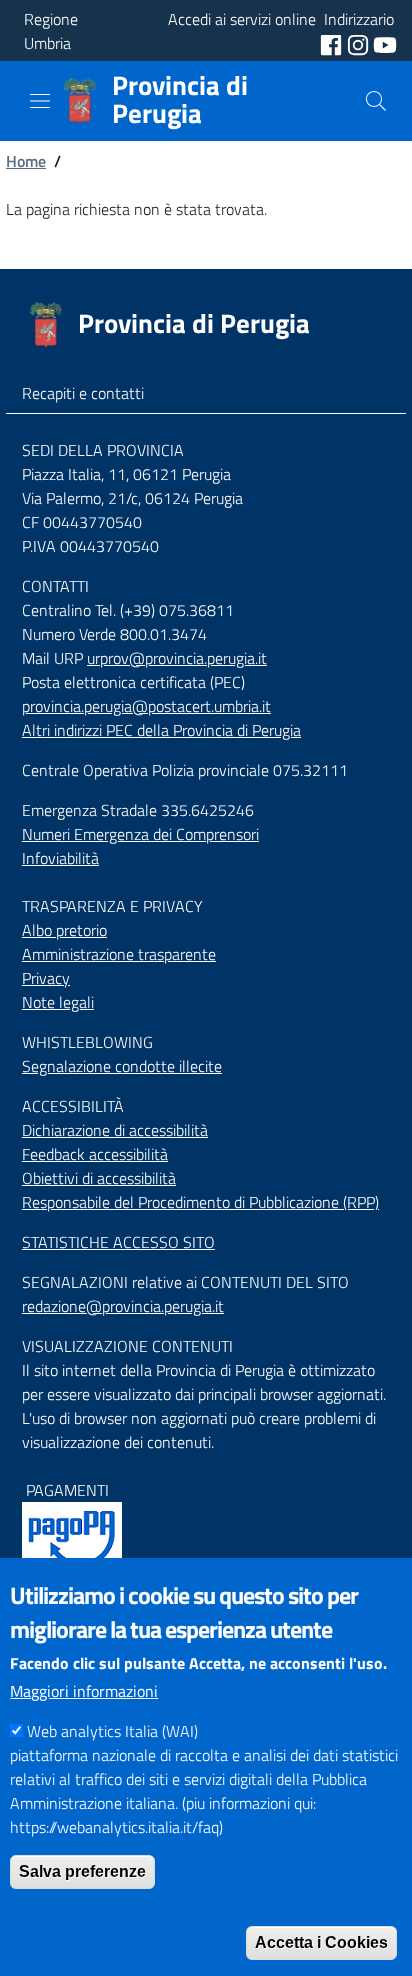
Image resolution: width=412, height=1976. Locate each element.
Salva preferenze (82, 1871)
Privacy (46, 978)
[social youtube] (385, 43)
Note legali (58, 1002)
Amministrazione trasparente (119, 954)
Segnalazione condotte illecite (122, 1066)
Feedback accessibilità (95, 1154)
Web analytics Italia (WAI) (112, 1731)
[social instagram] (360, 43)
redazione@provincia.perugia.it (123, 1306)
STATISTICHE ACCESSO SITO (118, 1242)
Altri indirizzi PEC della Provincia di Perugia (161, 730)
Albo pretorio (64, 930)
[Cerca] (376, 101)
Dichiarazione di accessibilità (115, 1130)
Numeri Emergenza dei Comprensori (140, 834)
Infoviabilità (60, 858)
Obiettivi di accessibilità (99, 1178)
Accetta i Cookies (321, 1942)
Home (26, 161)
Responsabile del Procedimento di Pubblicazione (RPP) (200, 1202)
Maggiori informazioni (84, 1691)
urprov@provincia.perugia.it (177, 658)
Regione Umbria (51, 31)
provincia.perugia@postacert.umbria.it (146, 706)
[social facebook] (333, 43)
